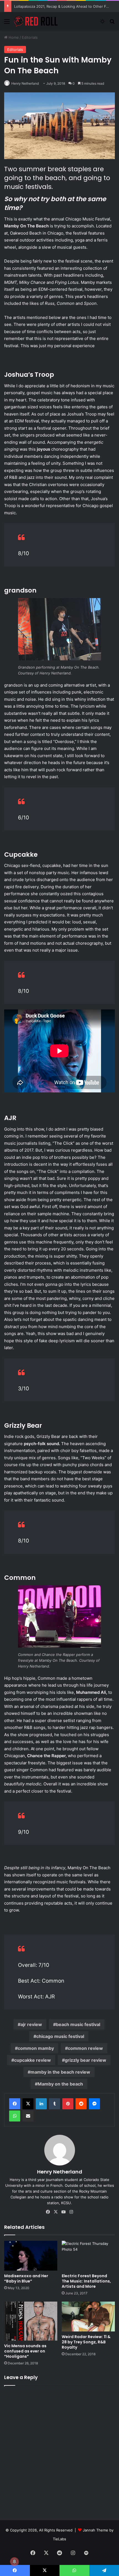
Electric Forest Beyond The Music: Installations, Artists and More (86, 2281)
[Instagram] (71, 2212)
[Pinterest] (68, 2104)
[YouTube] (63, 2212)
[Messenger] (94, 2104)
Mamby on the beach (60, 2084)
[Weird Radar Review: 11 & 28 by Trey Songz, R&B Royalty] (88, 2317)
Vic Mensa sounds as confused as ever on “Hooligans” (25, 2351)
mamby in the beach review (60, 2072)
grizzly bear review (86, 2060)
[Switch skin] (102, 23)
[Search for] (112, 23)
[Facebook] (15, 2104)
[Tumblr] (55, 2104)
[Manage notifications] (14, 2562)
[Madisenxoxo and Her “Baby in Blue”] (31, 2256)
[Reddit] (81, 2104)
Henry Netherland (25, 83)
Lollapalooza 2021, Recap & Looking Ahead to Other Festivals (67, 6)
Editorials (30, 37)
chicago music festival (60, 2036)
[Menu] (7, 23)
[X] (28, 2104)
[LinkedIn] (41, 2104)
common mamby (36, 2048)
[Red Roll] (36, 21)
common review (85, 2048)
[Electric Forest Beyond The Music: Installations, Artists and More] (88, 2256)
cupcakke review (33, 2060)
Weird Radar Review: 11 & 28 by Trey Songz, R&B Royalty (86, 2342)
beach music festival (78, 2024)
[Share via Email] (28, 2116)
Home (13, 37)
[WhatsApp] (15, 2116)
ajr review (31, 2024)
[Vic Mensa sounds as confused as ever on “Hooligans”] (31, 2321)
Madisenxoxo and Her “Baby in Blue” (26, 2278)
